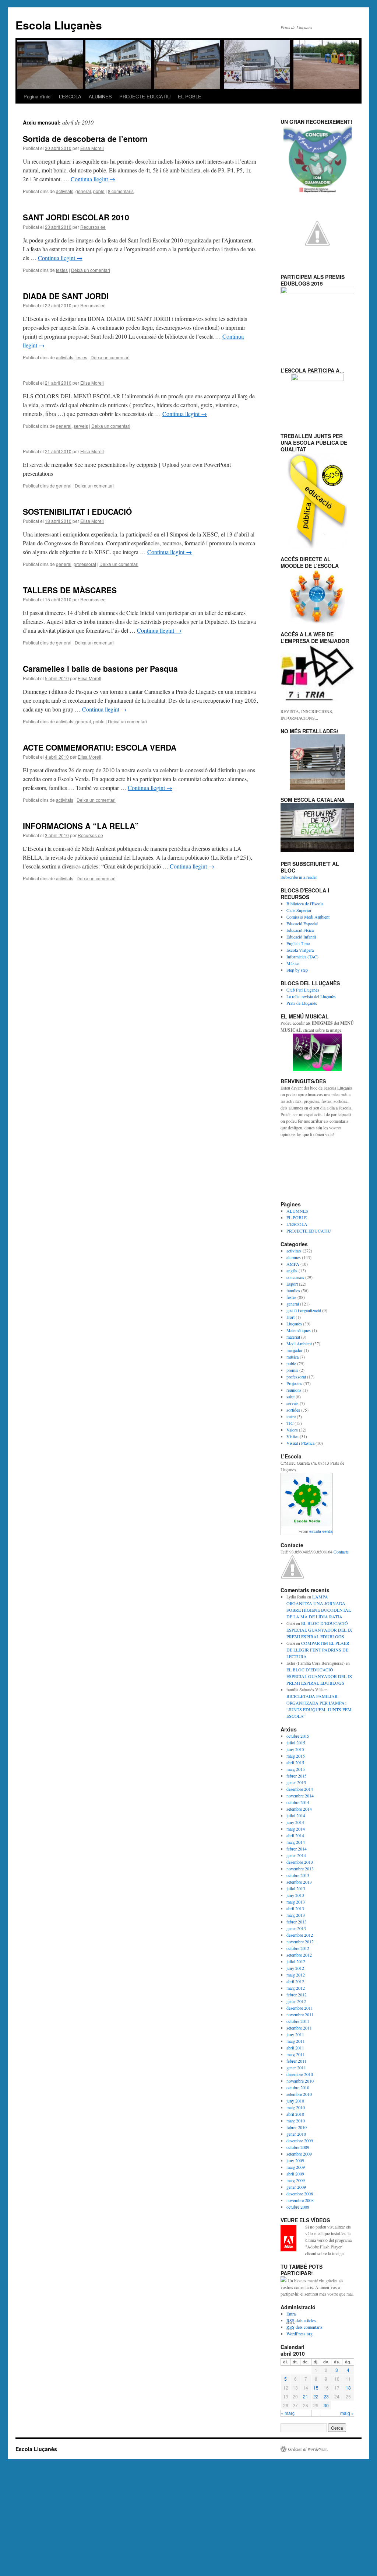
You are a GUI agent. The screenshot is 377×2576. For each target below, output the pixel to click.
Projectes (294, 1383)
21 (306, 2396)
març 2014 (296, 1842)
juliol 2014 (296, 1815)
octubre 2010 (298, 2087)
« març (288, 2413)
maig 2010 (296, 2107)
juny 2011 (295, 2034)
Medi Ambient (299, 1343)
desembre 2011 (300, 2008)
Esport (292, 1284)
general (83, 191)
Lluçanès (294, 1324)
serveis (81, 426)
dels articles (301, 2320)
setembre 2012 (299, 1955)
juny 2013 (295, 1895)
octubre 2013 (298, 1875)
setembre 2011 (299, 2028)
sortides (293, 1410)
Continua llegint (93, 179)
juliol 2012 (296, 1961)
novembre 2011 (300, 2014)
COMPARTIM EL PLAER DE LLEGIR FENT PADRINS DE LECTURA (318, 1650)
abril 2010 (295, 2114)
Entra (291, 2314)
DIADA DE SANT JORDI (66, 296)
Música (293, 963)
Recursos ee (93, 227)
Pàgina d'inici (38, 96)
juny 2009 (295, 2160)
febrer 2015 (297, 1776)
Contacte (341, 1552)
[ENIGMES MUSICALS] (317, 1052)
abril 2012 (295, 1981)
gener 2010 (296, 2134)
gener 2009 (296, 2187)
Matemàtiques (299, 1330)
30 (326, 2405)
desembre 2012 (300, 1935)
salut (290, 1397)
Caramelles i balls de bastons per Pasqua (100, 668)
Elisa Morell (92, 148)
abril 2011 (295, 2048)
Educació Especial (302, 923)
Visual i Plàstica (300, 1443)
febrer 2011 (297, 2061)
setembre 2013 (299, 1882)
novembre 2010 (300, 2081)
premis (292, 1370)
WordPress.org (300, 2334)
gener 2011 (296, 2068)
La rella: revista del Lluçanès (311, 996)
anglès (292, 1270)
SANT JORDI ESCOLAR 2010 (76, 217)
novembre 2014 (300, 1796)
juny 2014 (295, 1822)
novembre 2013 (300, 1869)
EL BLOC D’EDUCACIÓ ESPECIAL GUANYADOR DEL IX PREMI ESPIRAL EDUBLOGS (319, 1630)
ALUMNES (100, 96)
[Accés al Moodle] (317, 597)
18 (348, 2388)
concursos (295, 1277)
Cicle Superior (299, 910)
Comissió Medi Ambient (308, 917)
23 (326, 2396)
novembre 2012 (300, 1941)
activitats (65, 191)
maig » (347, 2413)
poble (99, 191)
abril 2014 (295, 1835)
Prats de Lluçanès (302, 1003)
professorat (85, 564)
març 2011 (296, 2054)
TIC (290, 1423)
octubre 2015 (298, 1736)
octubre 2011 (298, 2021)
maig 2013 (296, 1902)
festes (62, 270)
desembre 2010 (300, 2074)
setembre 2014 (299, 1809)
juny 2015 (295, 1749)
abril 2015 (295, 1762)
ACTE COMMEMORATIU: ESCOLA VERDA (100, 747)
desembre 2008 (300, 2194)
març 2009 (296, 2180)
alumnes (294, 1257)
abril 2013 (295, 1908)
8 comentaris (121, 191)
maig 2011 (296, 2041)
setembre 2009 (299, 2154)
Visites (293, 1436)
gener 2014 (296, 1855)
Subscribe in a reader (299, 877)
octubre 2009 (298, 2147)
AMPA (293, 1264)
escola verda (321, 1531)
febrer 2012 (297, 1995)
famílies (293, 1290)
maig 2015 (296, 1756)
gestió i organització (304, 1310)
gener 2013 (296, 1928)
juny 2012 (295, 1968)
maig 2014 (296, 1829)
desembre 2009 (300, 2140)
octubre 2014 (298, 1802)
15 (316, 2388)
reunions (294, 1390)
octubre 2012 (298, 1948)
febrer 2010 (297, 2127)
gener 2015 (296, 1782)
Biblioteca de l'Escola (305, 903)
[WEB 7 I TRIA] (317, 672)
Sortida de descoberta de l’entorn (85, 139)
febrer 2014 (297, 1849)
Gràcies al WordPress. (308, 2449)
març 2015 (296, 1769)
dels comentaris (304, 2327)
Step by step (297, 970)
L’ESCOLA (70, 96)
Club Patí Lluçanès (303, 990)
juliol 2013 (296, 1888)
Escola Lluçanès (59, 25)
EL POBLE (190, 96)
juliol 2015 (296, 1743)
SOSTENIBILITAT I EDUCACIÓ (77, 511)
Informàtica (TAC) (302, 957)
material (293, 1337)
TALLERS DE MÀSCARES (70, 590)
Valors (292, 1430)
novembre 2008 (300, 2200)
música (293, 1357)
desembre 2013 (300, 1862)
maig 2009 (296, 2167)
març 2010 (296, 2121)
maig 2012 (296, 1975)
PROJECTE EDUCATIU (145, 96)
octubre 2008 (298, 2207)
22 (316, 2396)
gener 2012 (296, 2001)
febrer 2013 (297, 1922)
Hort (290, 1317)
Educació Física (300, 930)
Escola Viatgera (300, 950)
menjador (295, 1350)
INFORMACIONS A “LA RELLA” (81, 826)
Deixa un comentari (91, 270)
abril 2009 (295, 2174)
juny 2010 (295, 2101)
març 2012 (296, 1988)
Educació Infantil (301, 937)
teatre (291, 1416)
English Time (298, 943)
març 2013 (296, 1915)
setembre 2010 (299, 2094)
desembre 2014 (300, 1789)
